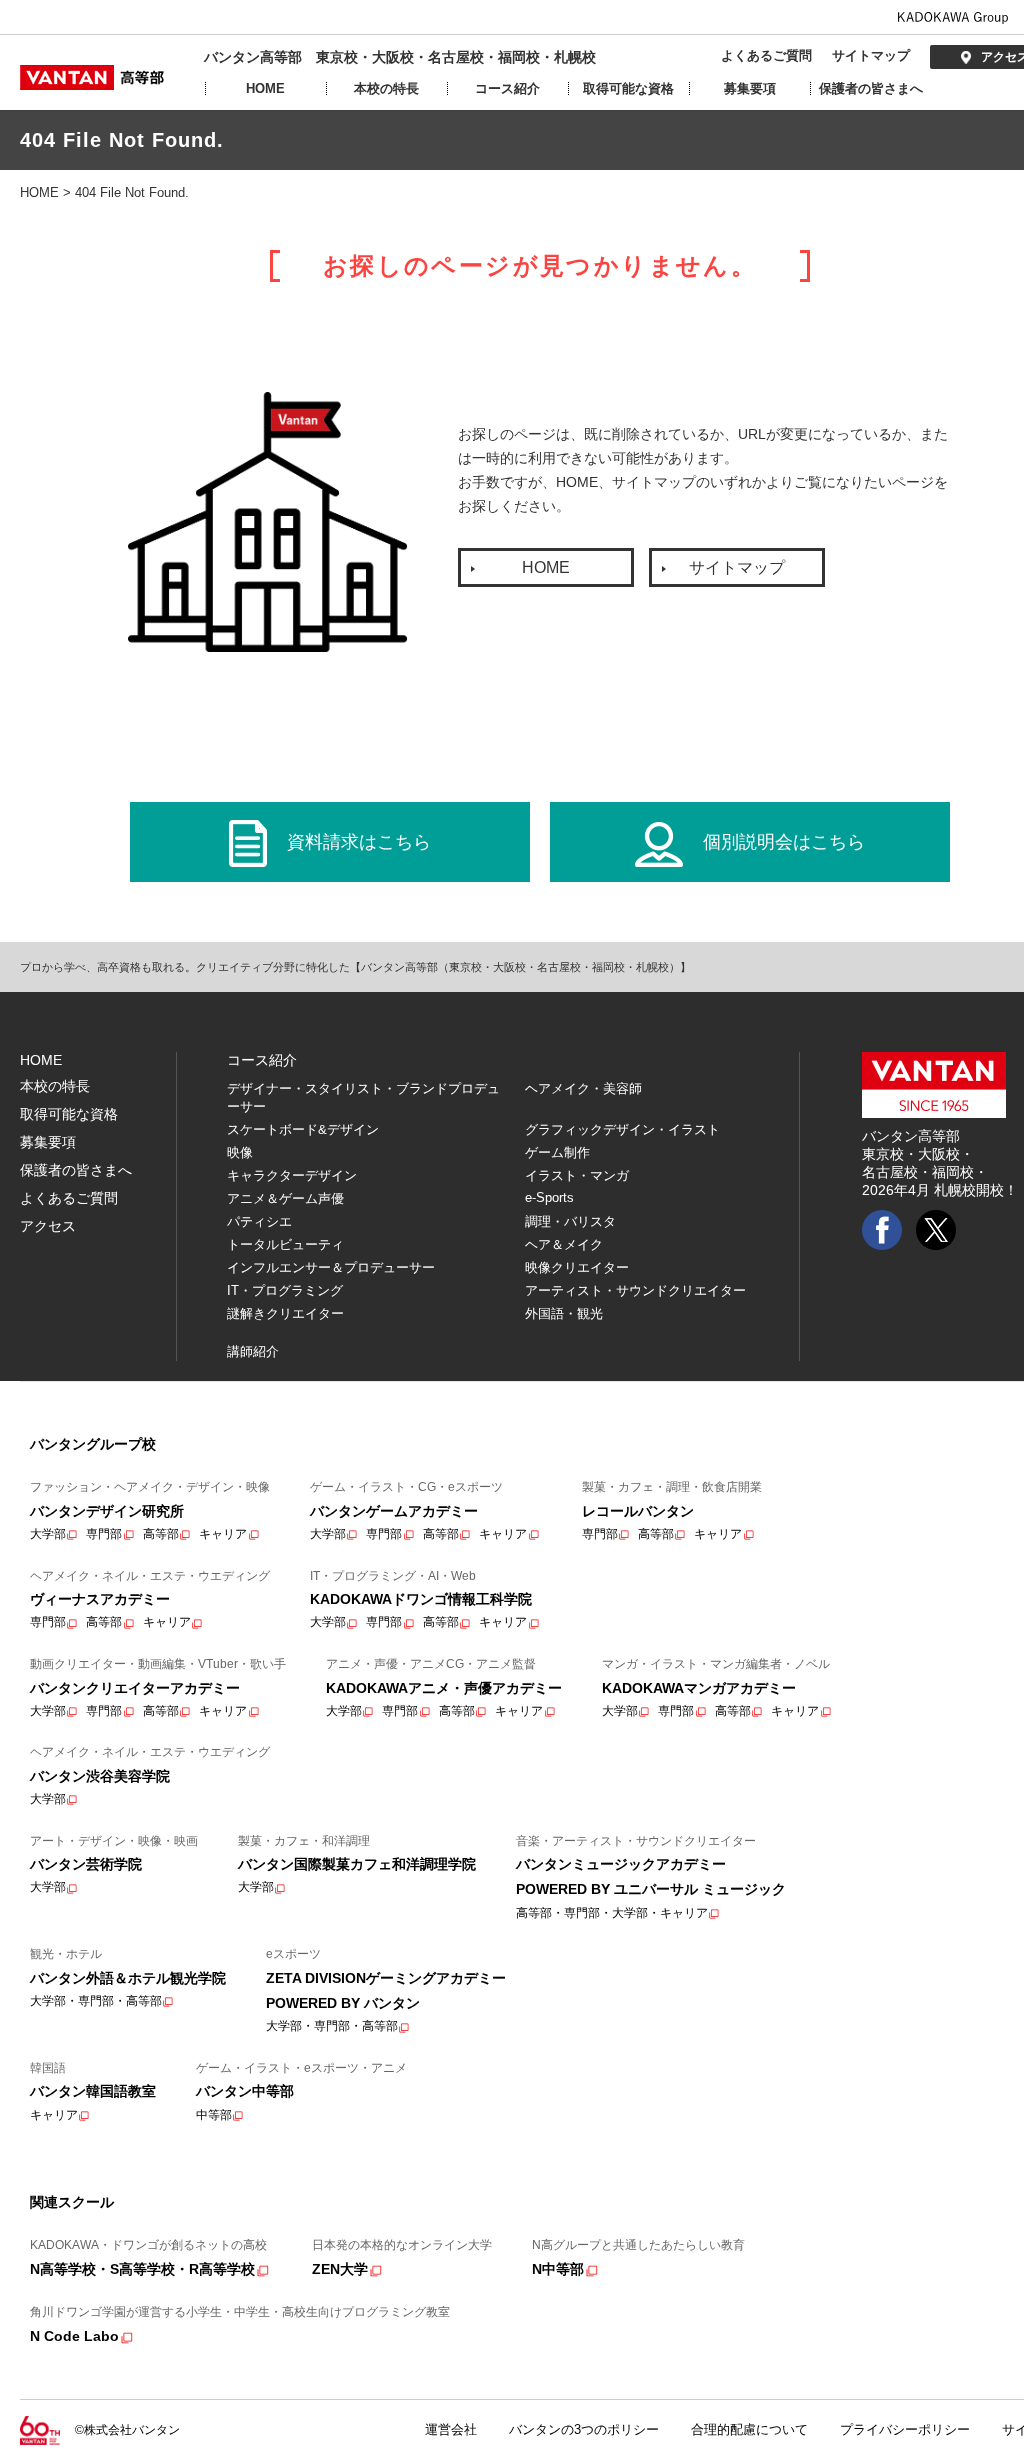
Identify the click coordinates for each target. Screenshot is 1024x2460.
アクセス (48, 1226)
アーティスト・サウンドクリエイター (635, 1290)
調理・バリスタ (570, 1221)
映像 (240, 1152)
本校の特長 (386, 88)
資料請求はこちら (359, 842)
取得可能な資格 (628, 88)
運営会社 (451, 2429)
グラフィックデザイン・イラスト (622, 1129)
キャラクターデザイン (292, 1175)
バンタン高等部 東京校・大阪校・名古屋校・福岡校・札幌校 (400, 57)
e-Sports (549, 1197)
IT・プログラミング (285, 1290)
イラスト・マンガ (577, 1175)
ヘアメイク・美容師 (583, 1088)
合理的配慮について (749, 2429)
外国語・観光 (564, 1313)
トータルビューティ (285, 1244)
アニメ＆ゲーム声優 (285, 1198)
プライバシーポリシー (905, 2429)
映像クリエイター (577, 1267)
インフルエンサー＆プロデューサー (331, 1267)
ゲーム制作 (557, 1152)
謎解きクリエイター (285, 1313)
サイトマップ (871, 55)
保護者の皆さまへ (871, 88)
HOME (265, 88)
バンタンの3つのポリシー (584, 2429)
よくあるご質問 (766, 55)
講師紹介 (253, 1351)
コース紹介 (507, 88)
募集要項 (750, 88)
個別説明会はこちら (784, 842)
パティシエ (259, 1221)
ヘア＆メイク (564, 1244)
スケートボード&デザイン (303, 1129)
